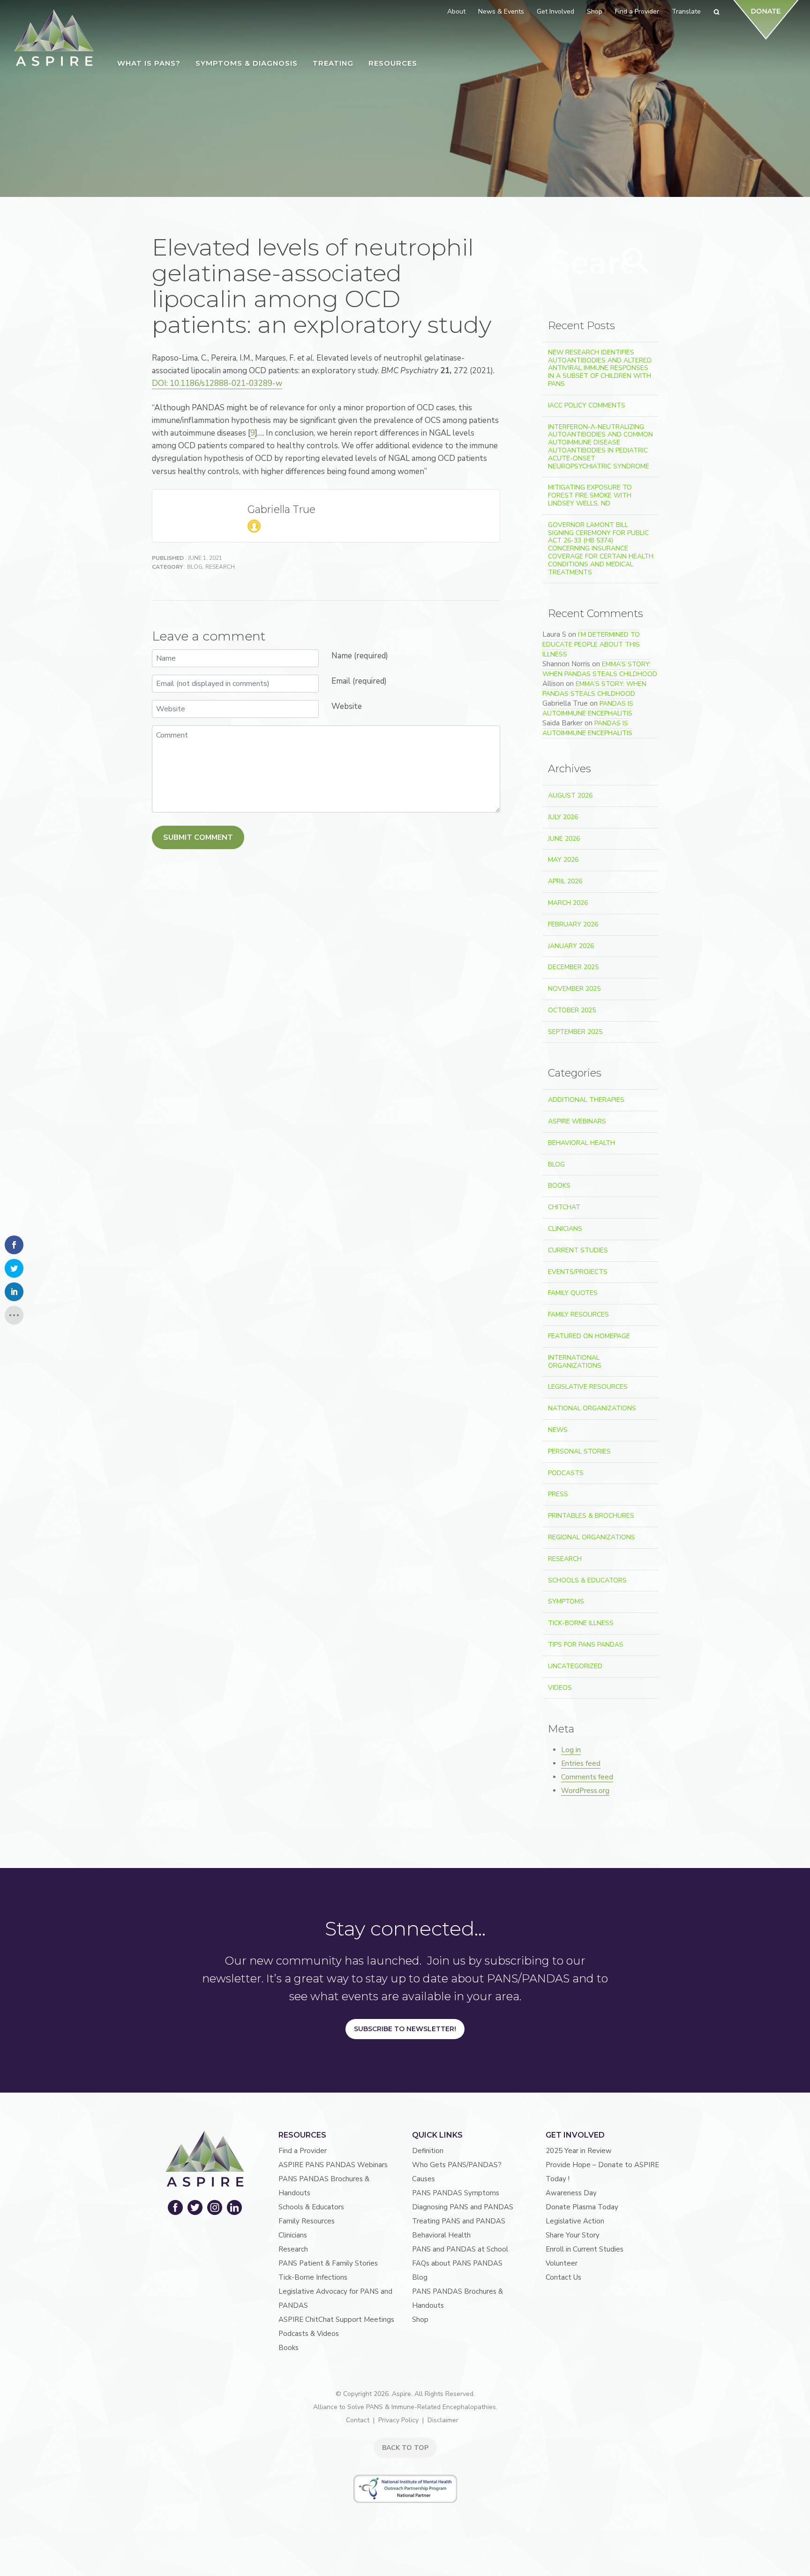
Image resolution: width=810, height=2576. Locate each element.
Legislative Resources (588, 1387)
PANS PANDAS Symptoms (456, 2193)
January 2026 (571, 946)
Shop (420, 2320)
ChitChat (564, 1207)
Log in (571, 1750)
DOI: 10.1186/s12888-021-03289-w (217, 383)
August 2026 (570, 795)
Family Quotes (573, 1293)
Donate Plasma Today (582, 2207)
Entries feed (581, 1763)
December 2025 (573, 967)
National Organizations (592, 1408)
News (558, 1430)
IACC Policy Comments (587, 405)
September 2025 (575, 1032)
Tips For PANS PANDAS (586, 1645)
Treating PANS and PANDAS (459, 2221)
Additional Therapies (586, 1100)
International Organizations (575, 1362)
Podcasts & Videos (309, 2334)
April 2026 (565, 881)
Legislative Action (575, 2221)
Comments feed (587, 1777)
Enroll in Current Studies (585, 2249)
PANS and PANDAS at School (460, 2249)
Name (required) (360, 656)
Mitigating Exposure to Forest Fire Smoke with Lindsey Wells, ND (590, 495)
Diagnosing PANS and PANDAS (463, 2207)
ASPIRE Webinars (577, 1121)
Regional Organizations (592, 1537)
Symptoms (566, 1601)
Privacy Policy (398, 2420)
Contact (358, 2420)
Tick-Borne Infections (313, 2277)
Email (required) (359, 681)
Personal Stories (579, 1451)
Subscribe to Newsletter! (405, 2029)
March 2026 (568, 903)
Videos (560, 1688)
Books (559, 1186)
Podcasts (566, 1473)
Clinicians (565, 1229)
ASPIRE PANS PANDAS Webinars (333, 2165)
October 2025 (572, 1010)
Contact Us (563, 2277)
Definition (428, 2151)
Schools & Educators (587, 1580)
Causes (424, 2179)
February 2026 (573, 924)
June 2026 (564, 839)
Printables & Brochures (591, 1516)
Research (220, 567)
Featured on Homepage (589, 1336)
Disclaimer (443, 2420)
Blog (195, 567)
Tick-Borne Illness (581, 1623)
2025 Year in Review (579, 2151)
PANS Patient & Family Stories (328, 2263)
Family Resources (578, 1314)
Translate (686, 11)
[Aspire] (54, 38)
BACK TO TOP (405, 2448)
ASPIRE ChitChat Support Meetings (336, 2320)
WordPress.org (585, 1791)
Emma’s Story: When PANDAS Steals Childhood (600, 669)
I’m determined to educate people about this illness (591, 644)
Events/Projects (578, 1272)
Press (558, 1494)
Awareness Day (571, 2193)
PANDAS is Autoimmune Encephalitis (588, 708)
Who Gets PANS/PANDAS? (457, 2165)
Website (347, 706)
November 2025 (574, 989)
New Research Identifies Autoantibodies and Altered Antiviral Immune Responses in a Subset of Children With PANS (600, 368)
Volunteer (562, 2263)
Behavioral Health (581, 1143)
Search (636, 261)
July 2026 (563, 817)
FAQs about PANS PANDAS (457, 2263)
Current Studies (578, 1250)
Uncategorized (575, 1666)
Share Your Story (573, 2235)
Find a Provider (303, 2151)
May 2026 (563, 860)
